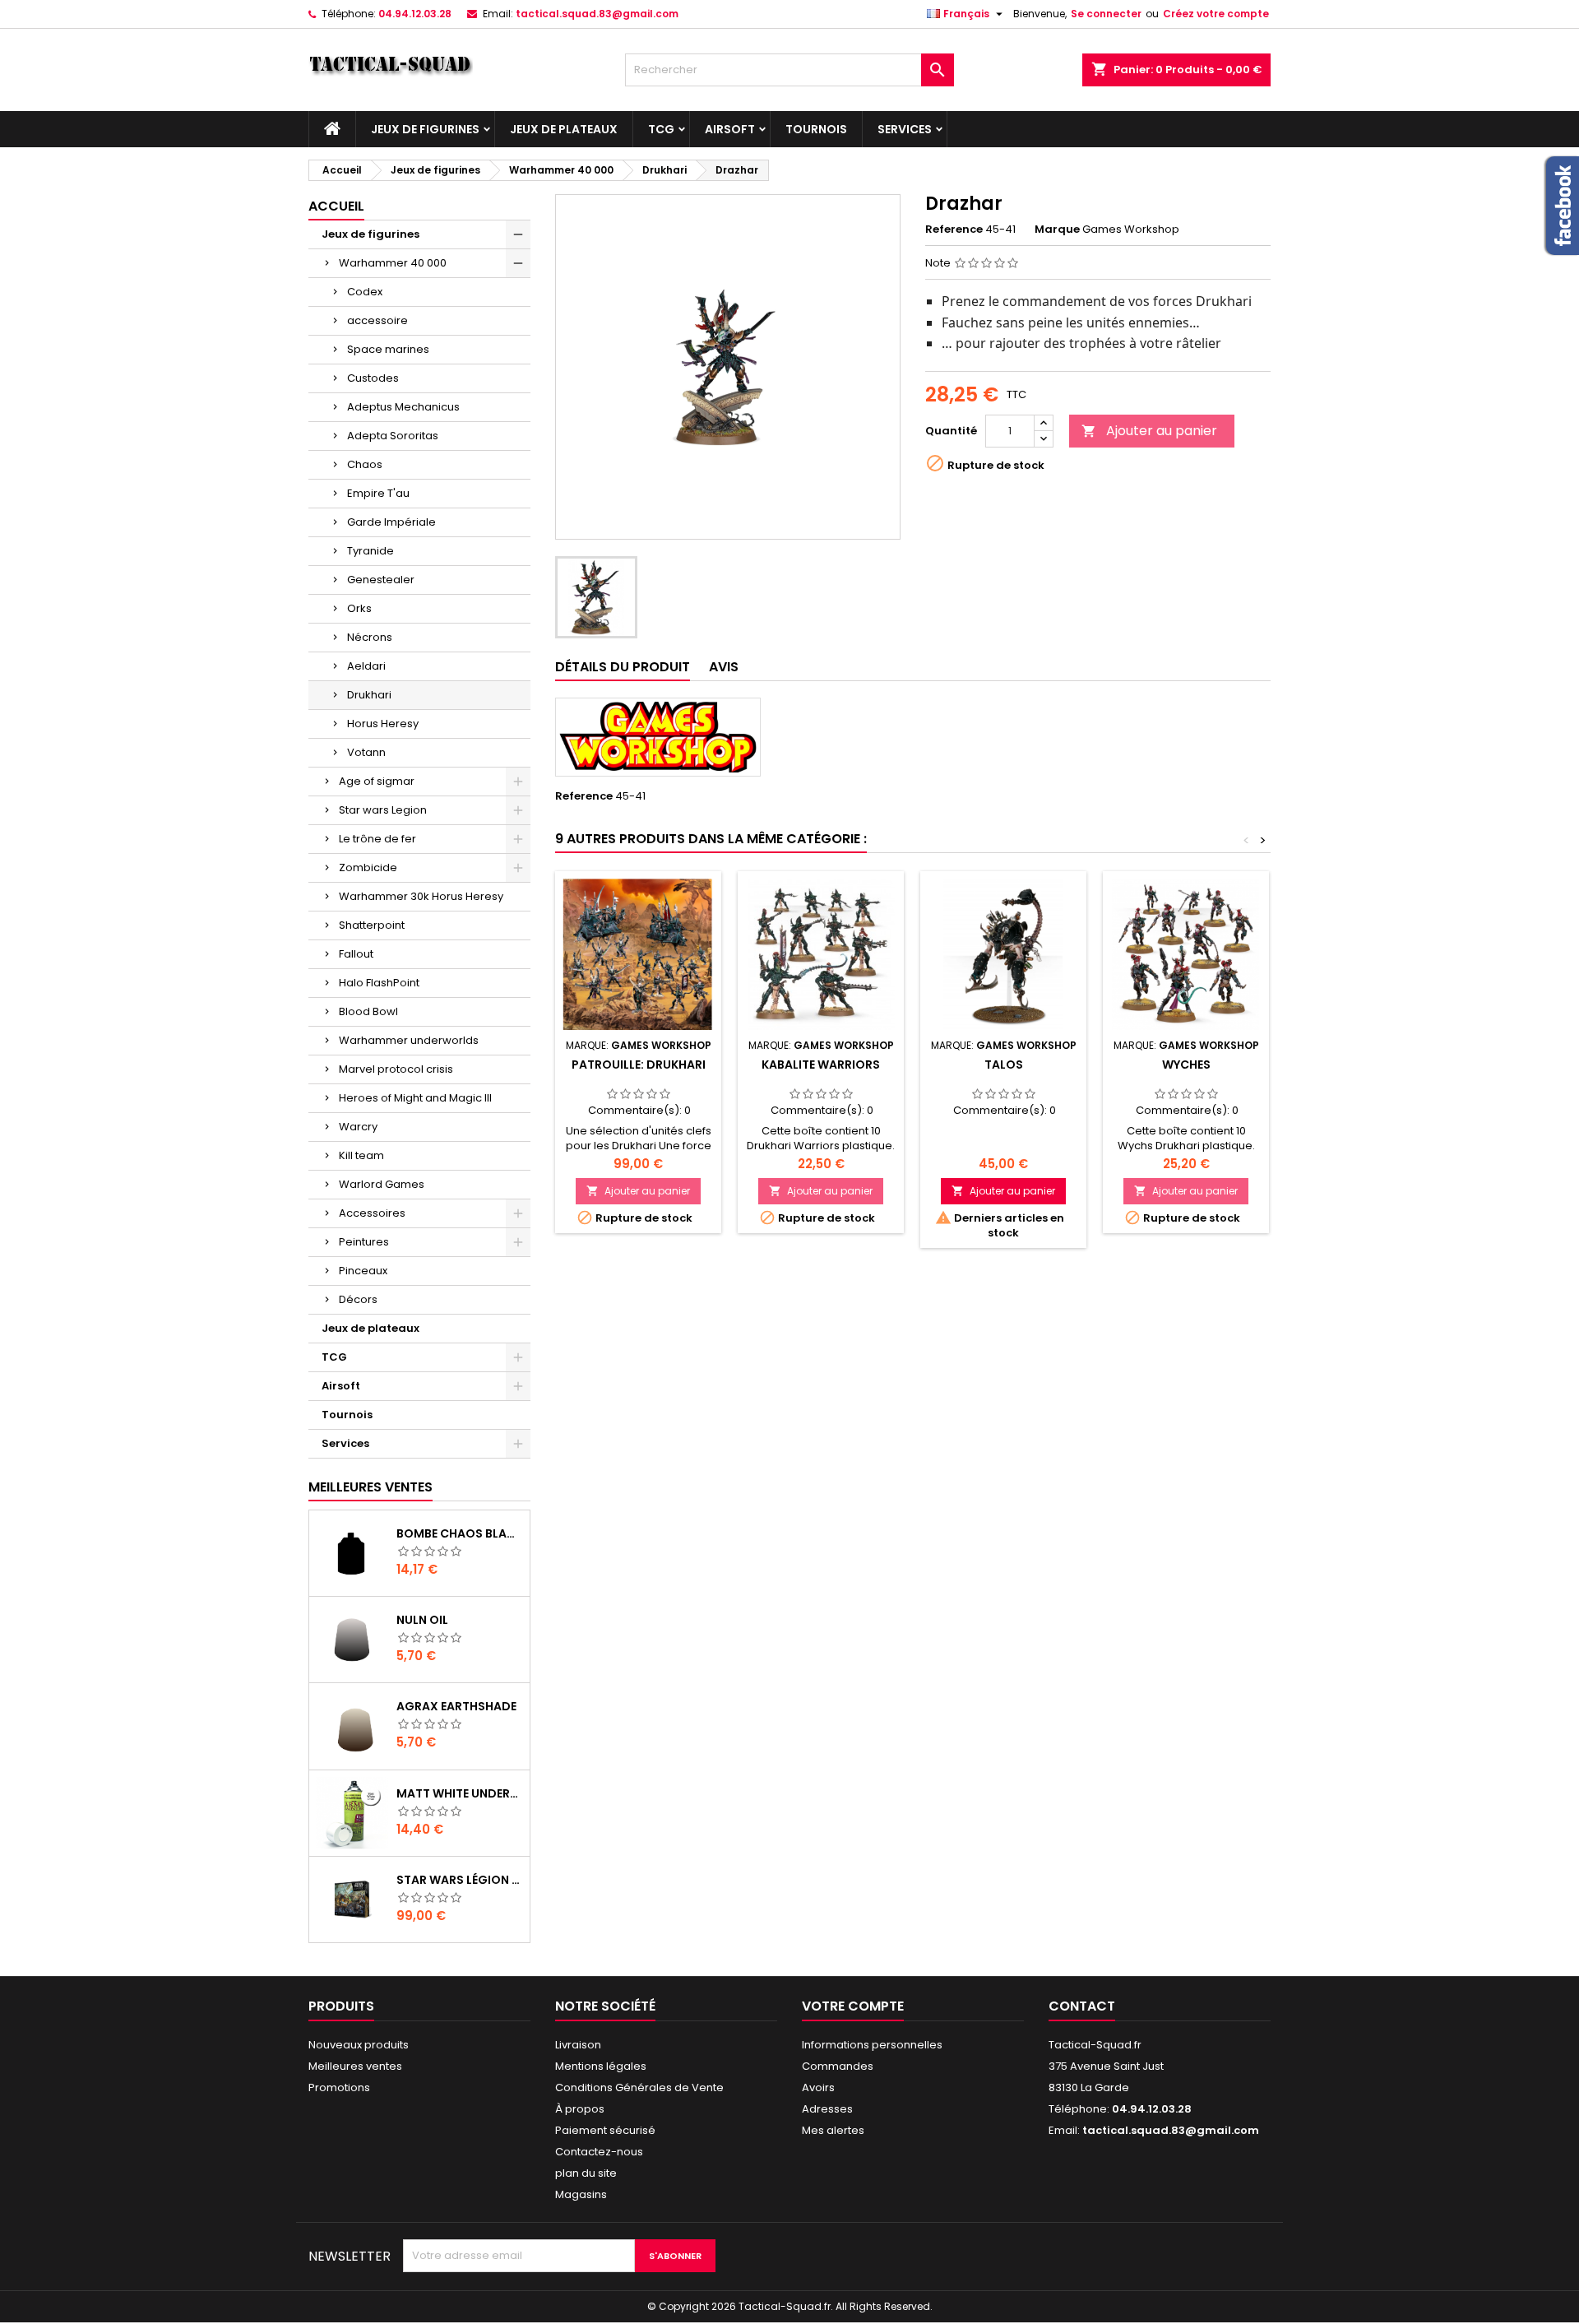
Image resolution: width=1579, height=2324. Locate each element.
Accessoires (372, 1213)
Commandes (838, 2066)
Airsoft (730, 129)
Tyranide (370, 551)
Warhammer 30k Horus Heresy (421, 896)
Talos (1004, 1065)
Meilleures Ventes (370, 1487)
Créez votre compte (1216, 14)
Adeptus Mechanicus (403, 407)
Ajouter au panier (1149, 431)
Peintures (364, 1242)
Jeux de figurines (425, 129)
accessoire (377, 320)
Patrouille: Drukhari (639, 1065)
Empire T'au (378, 493)
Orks (359, 608)
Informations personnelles (872, 2045)
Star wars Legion (383, 810)
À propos (580, 2109)
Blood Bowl (368, 1011)
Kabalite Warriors (821, 1065)
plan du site (586, 2173)
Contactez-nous (599, 2152)
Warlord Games (382, 1184)
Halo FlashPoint (379, 983)
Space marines (388, 349)
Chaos (365, 464)
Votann (366, 752)
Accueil (336, 206)
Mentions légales (601, 2066)
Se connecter (1106, 14)
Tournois (816, 129)
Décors (358, 1299)
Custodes (373, 378)
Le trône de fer (377, 839)
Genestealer (381, 580)
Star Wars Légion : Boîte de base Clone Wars (460, 1880)
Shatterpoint (372, 925)
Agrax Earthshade (456, 1706)
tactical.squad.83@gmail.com (597, 14)
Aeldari (366, 666)
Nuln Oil (422, 1620)
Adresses (827, 2109)
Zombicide (368, 867)
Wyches (1186, 1065)
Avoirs (818, 2087)
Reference (954, 230)
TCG (661, 129)
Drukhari (369, 695)
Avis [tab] (724, 667)
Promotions (339, 2087)
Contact (1082, 2006)
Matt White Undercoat (460, 1793)
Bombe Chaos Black (460, 1533)
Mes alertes (833, 2130)
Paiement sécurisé (605, 2130)
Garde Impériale (391, 522)
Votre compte (853, 2006)
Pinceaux (363, 1271)
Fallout (356, 954)
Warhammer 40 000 (393, 263)
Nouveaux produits (359, 2045)
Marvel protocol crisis (396, 1069)
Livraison (578, 2045)
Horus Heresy (383, 724)
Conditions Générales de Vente (639, 2087)
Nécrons (370, 637)
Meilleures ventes (355, 2066)
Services (905, 129)
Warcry (358, 1127)
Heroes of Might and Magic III (415, 1098)
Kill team (361, 1155)
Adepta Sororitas (393, 436)
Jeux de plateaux (564, 129)
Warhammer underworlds (409, 1040)
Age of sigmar (377, 781)
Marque (1057, 230)
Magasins (581, 2194)
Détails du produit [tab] (623, 667)
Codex (365, 292)
